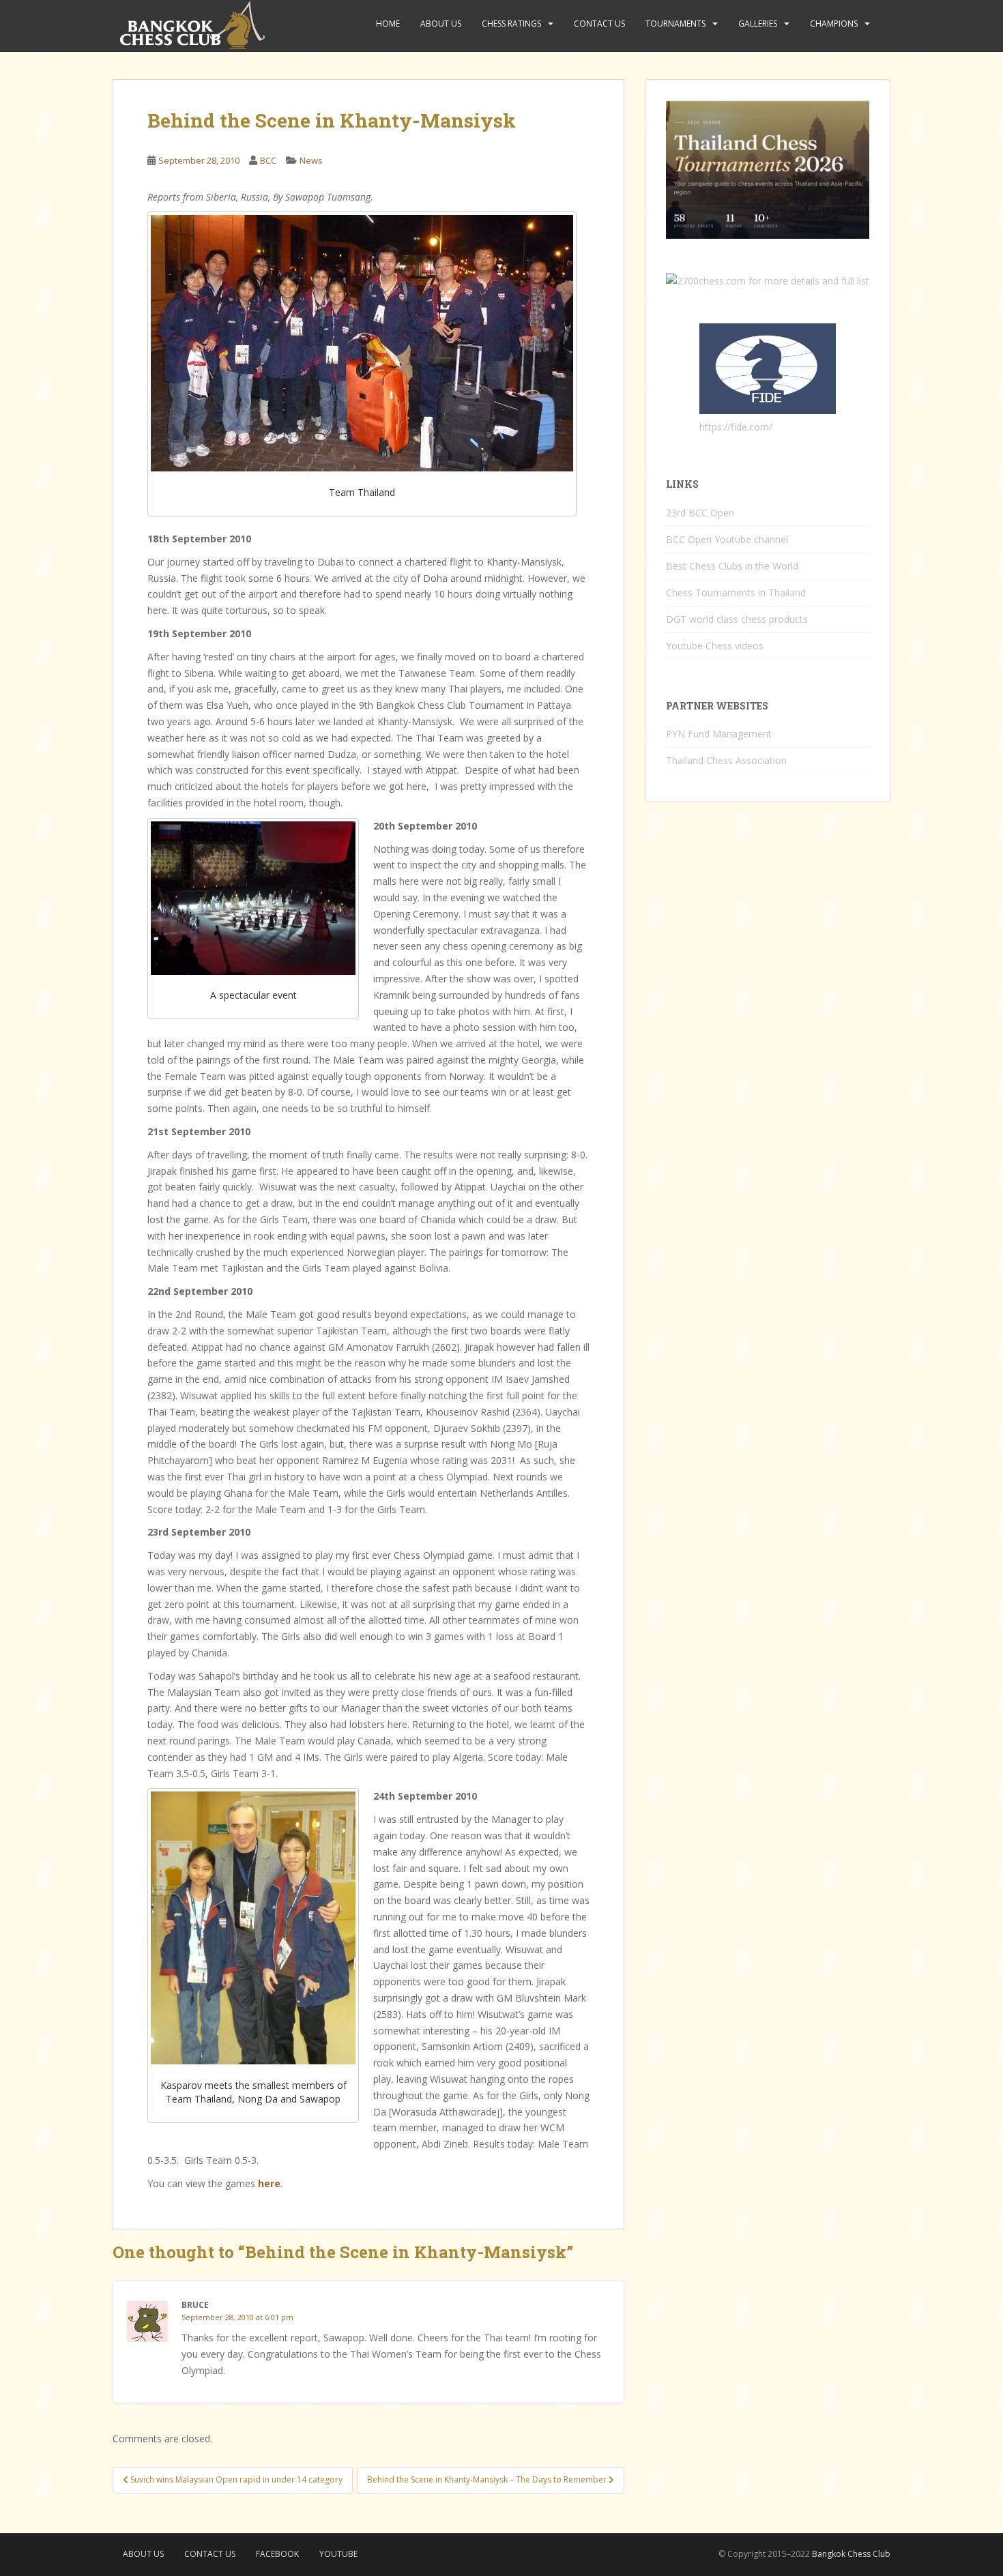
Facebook (277, 2554)
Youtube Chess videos (715, 646)
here (269, 2183)
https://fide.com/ (736, 427)
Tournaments (675, 24)
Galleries (758, 24)
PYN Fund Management (719, 734)
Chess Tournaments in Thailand (736, 592)
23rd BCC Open (700, 513)
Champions (834, 24)
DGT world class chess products (737, 619)
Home (388, 24)
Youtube (338, 2554)
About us (441, 24)
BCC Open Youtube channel (727, 539)
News (311, 160)
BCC (268, 160)
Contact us (599, 24)
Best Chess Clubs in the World (732, 566)
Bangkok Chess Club (851, 2554)
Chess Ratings (511, 24)
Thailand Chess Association (726, 760)
